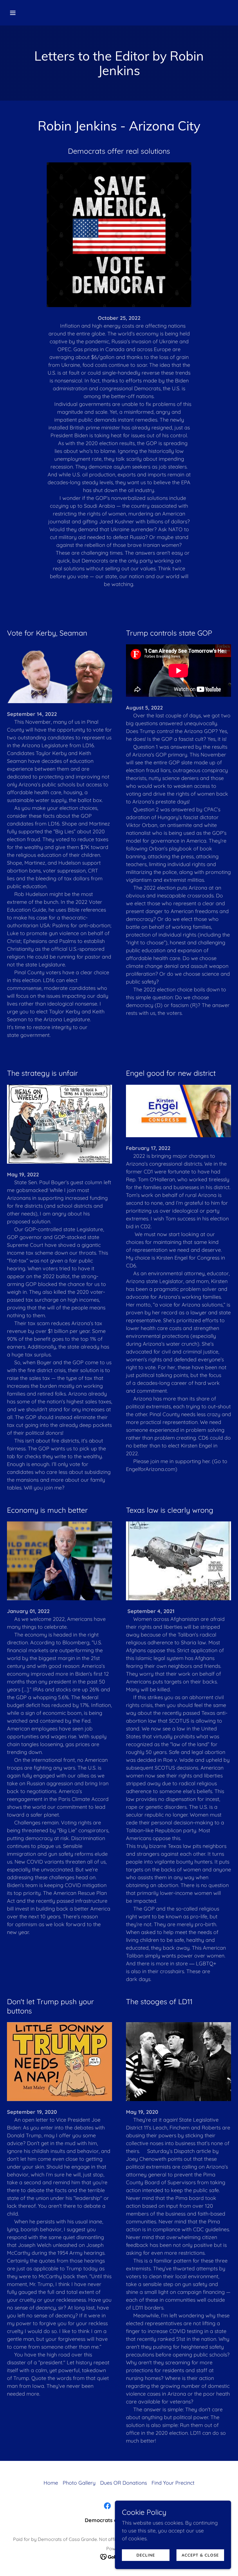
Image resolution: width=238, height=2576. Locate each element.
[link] (107, 2506)
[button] (33, 13)
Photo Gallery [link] (79, 2483)
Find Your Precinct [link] (173, 2483)
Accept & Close (200, 2555)
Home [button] (51, 2483)
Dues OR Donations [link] (123, 2483)
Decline (146, 2555)
